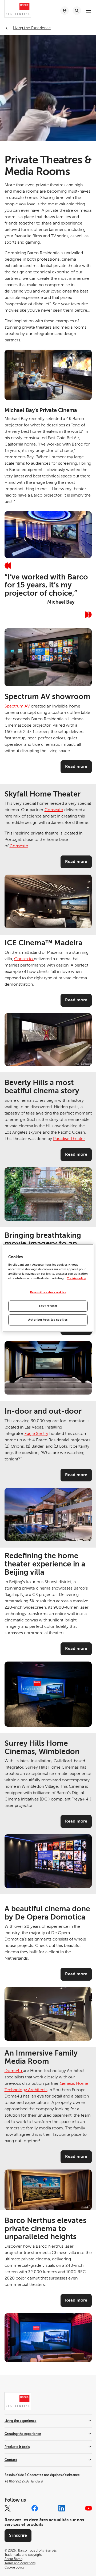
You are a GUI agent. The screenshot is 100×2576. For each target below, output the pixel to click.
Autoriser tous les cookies (48, 1320)
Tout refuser (48, 1306)
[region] (48, 1288)
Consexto (54, 810)
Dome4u (14, 2071)
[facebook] (35, 2508)
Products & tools (17, 2447)
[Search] (77, 11)
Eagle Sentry (36, 1434)
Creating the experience (23, 2434)
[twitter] (8, 2508)
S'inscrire (18, 2535)
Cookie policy (76, 1278)
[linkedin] (62, 2508)
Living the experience (21, 2421)
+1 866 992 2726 (24, 2481)
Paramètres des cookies (48, 1292)
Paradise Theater (69, 1139)
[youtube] (89, 2508)
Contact (11, 2460)
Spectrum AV (17, 706)
